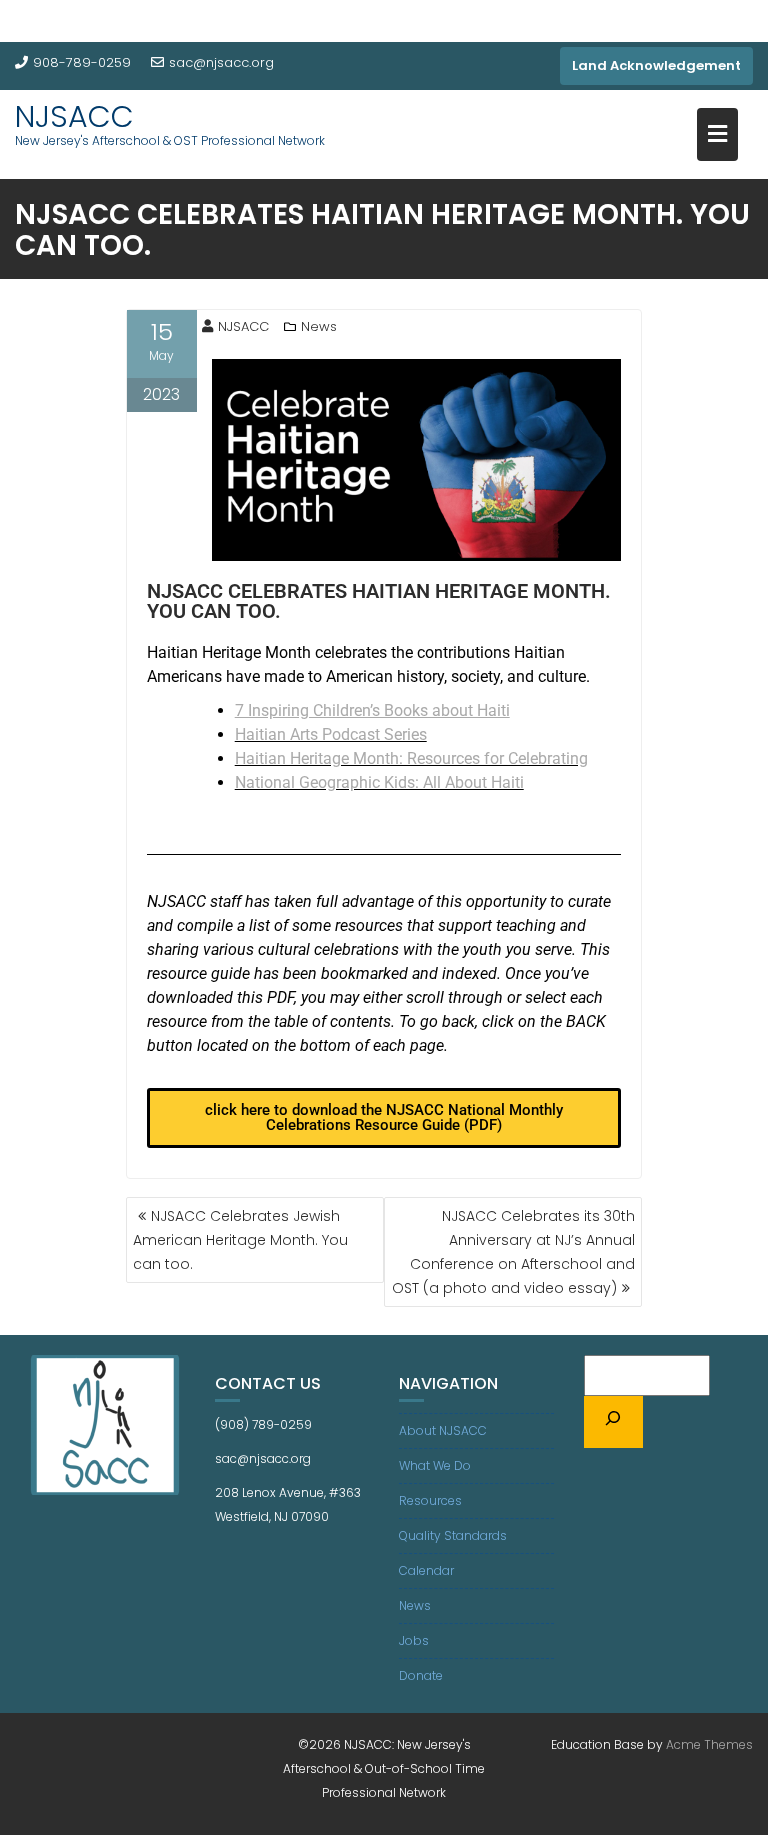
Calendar (426, 1570)
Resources (430, 1500)
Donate (421, 1675)
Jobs (414, 1640)
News (319, 326)
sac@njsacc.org (221, 62)
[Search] (614, 1422)
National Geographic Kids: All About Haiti (379, 782)
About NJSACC (443, 1430)
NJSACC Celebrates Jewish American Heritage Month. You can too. (240, 1240)
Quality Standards (453, 1535)
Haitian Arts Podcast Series (331, 734)
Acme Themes (709, 1744)
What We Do (435, 1465)
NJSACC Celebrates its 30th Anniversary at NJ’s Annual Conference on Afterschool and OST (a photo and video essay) (513, 1252)
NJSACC (74, 116)
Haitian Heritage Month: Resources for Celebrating (411, 758)
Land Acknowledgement (656, 65)
